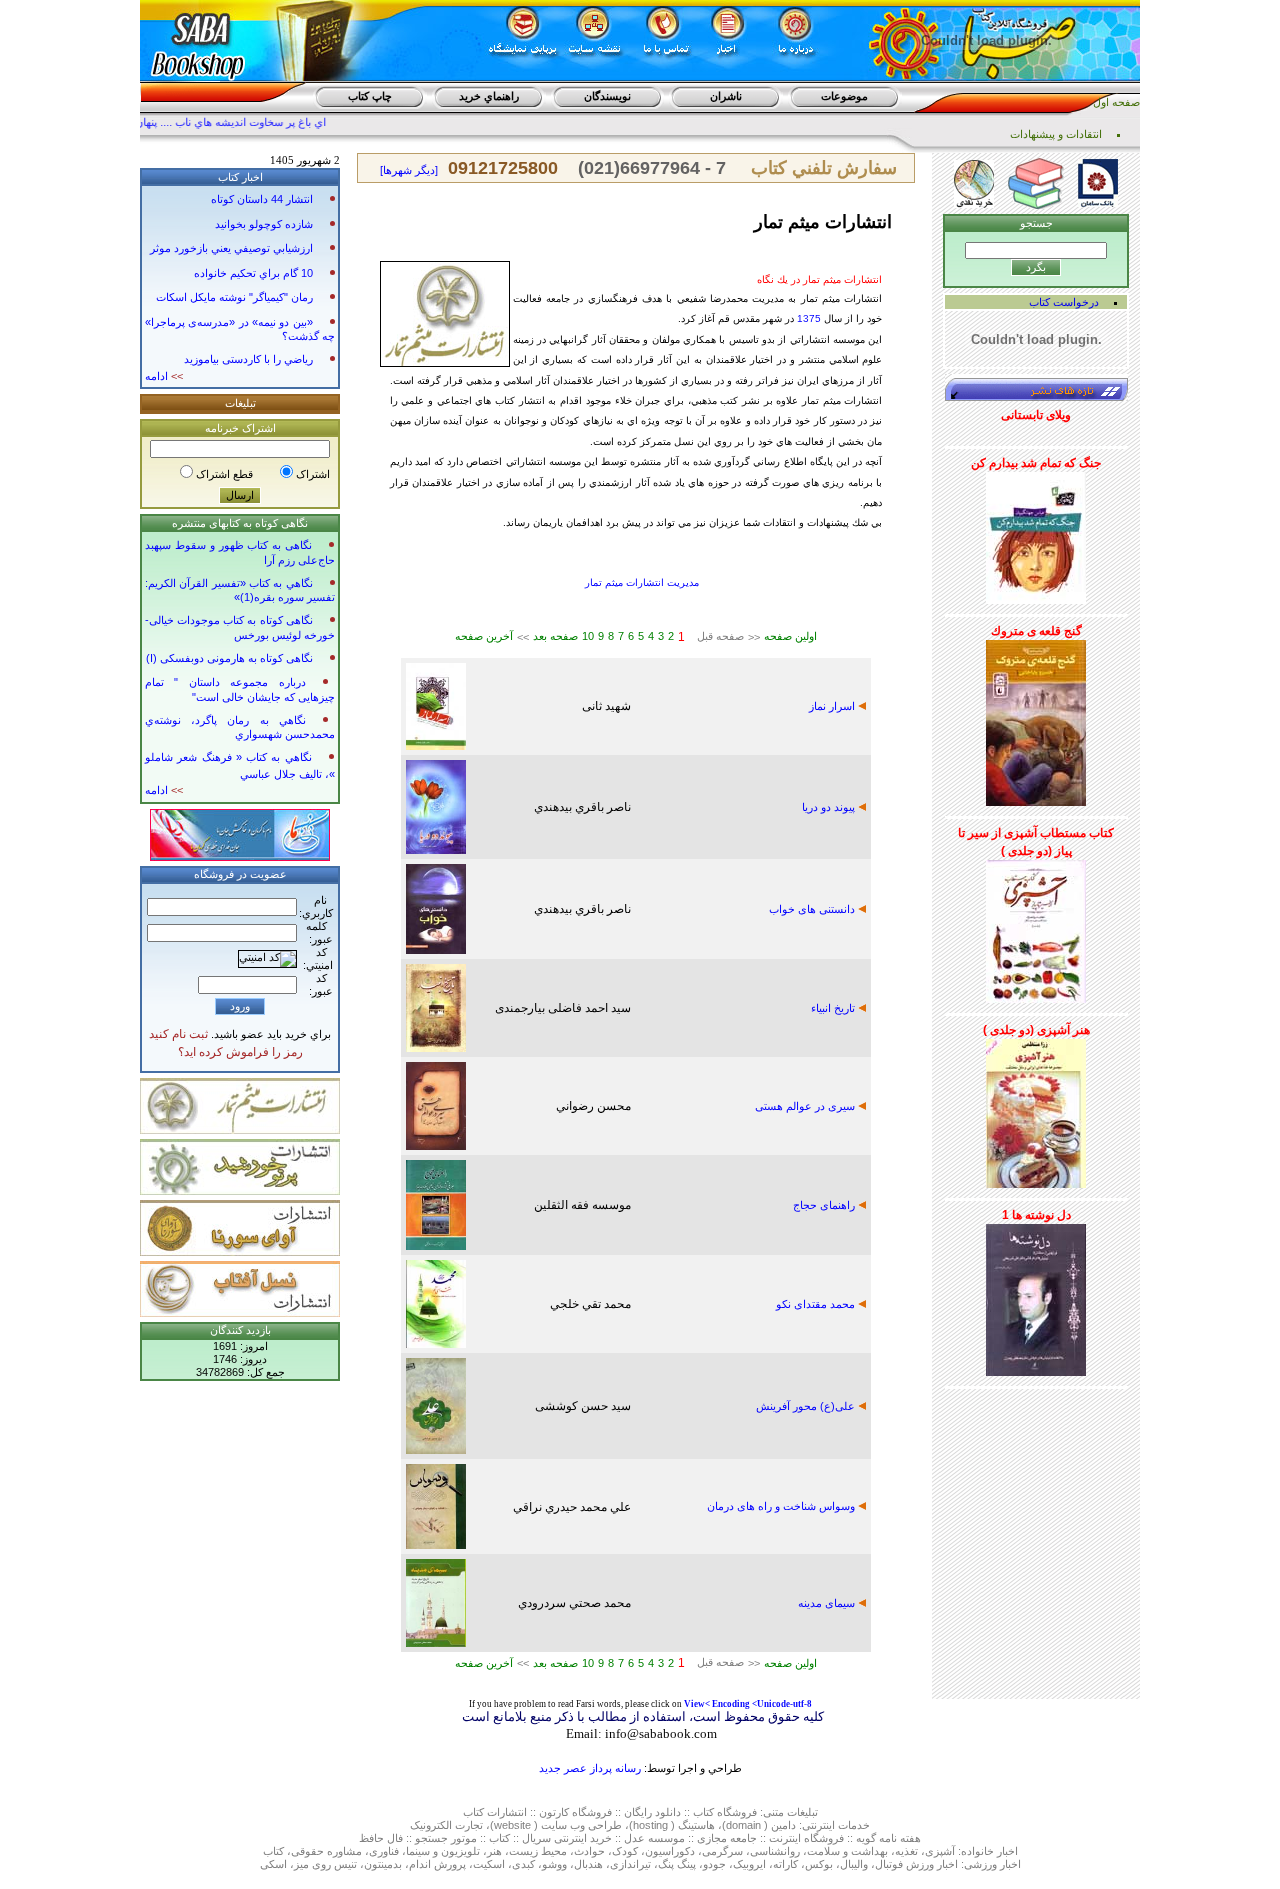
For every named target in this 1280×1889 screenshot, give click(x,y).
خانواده (977, 1851)
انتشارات (507, 1812)
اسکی (273, 1864)
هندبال (588, 1864)
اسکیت (489, 1864)
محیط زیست (538, 1851)
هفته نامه (900, 1838)
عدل (634, 1838)
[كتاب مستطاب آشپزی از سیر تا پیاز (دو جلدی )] (1036, 928)
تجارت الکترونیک (446, 1825)
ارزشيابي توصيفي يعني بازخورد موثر (231, 248)
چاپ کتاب (370, 96)
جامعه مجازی (727, 1838)
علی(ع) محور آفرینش (807, 1406)
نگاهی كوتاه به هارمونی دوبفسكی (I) (229, 658)
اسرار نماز (833, 706)
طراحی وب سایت (581, 1825)
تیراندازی (630, 1864)
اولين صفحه (790, 636)
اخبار (1007, 1851)
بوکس (819, 1864)
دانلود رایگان (652, 1812)
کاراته (785, 1864)
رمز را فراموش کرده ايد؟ (240, 1052)
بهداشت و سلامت (847, 1851)
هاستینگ (696, 1825)
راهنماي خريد (489, 96)
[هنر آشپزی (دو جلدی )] (1036, 1110)
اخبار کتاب (240, 177)
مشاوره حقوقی (326, 1851)
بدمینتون (383, 1864)
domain (743, 1825)
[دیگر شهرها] (409, 170)
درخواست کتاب (1064, 302)
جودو (714, 1864)
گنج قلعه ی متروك (1036, 631)
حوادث (589, 1851)
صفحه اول (1116, 102)
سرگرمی (722, 1851)
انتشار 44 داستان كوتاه (262, 199)
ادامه (164, 376)
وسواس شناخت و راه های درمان (782, 1506)
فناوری (384, 1851)
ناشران (726, 96)
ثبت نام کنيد (178, 1034)
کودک (625, 1851)
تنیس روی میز (325, 1864)
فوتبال (889, 1864)
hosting (650, 1825)
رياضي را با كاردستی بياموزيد (248, 359)
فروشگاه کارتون (575, 1812)
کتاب (473, 1812)
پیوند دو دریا (830, 807)
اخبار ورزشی (992, 1864)
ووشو (554, 1864)
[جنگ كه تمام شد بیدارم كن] (1036, 534)
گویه (866, 1838)
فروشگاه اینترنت (806, 1838)
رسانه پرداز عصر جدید (590, 1768)
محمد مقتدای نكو (817, 1304)
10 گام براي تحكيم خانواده (253, 273)
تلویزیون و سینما (443, 1851)
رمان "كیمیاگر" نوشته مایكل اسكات (234, 297)
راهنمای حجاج (825, 1205)
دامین (783, 1825)
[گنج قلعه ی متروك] (1036, 719)
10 (588, 636)
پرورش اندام (437, 1864)
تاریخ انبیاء (834, 1008)
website (512, 1825)
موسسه (666, 1838)
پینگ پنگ (677, 1864)
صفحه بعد (555, 636)
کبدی (523, 1864)
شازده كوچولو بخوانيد (264, 224)
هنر (494, 1851)
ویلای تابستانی (1036, 415)
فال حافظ (381, 1838)
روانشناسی (775, 1851)
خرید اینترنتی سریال (567, 1838)
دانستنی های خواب (813, 909)
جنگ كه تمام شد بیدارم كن (1036, 463)
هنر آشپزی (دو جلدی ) (1036, 1030)
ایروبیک (749, 1864)
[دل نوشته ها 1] (1036, 1296)
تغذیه (906, 1851)
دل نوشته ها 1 (1036, 1215)
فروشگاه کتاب (725, 1812)
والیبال (854, 1864)
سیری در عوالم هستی (806, 1106)
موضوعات (844, 96)
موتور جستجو (446, 1838)
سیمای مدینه (828, 1603)
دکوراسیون (670, 1851)
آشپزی (940, 1851)
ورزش (920, 1864)
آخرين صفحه (484, 636)
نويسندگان (607, 96)
